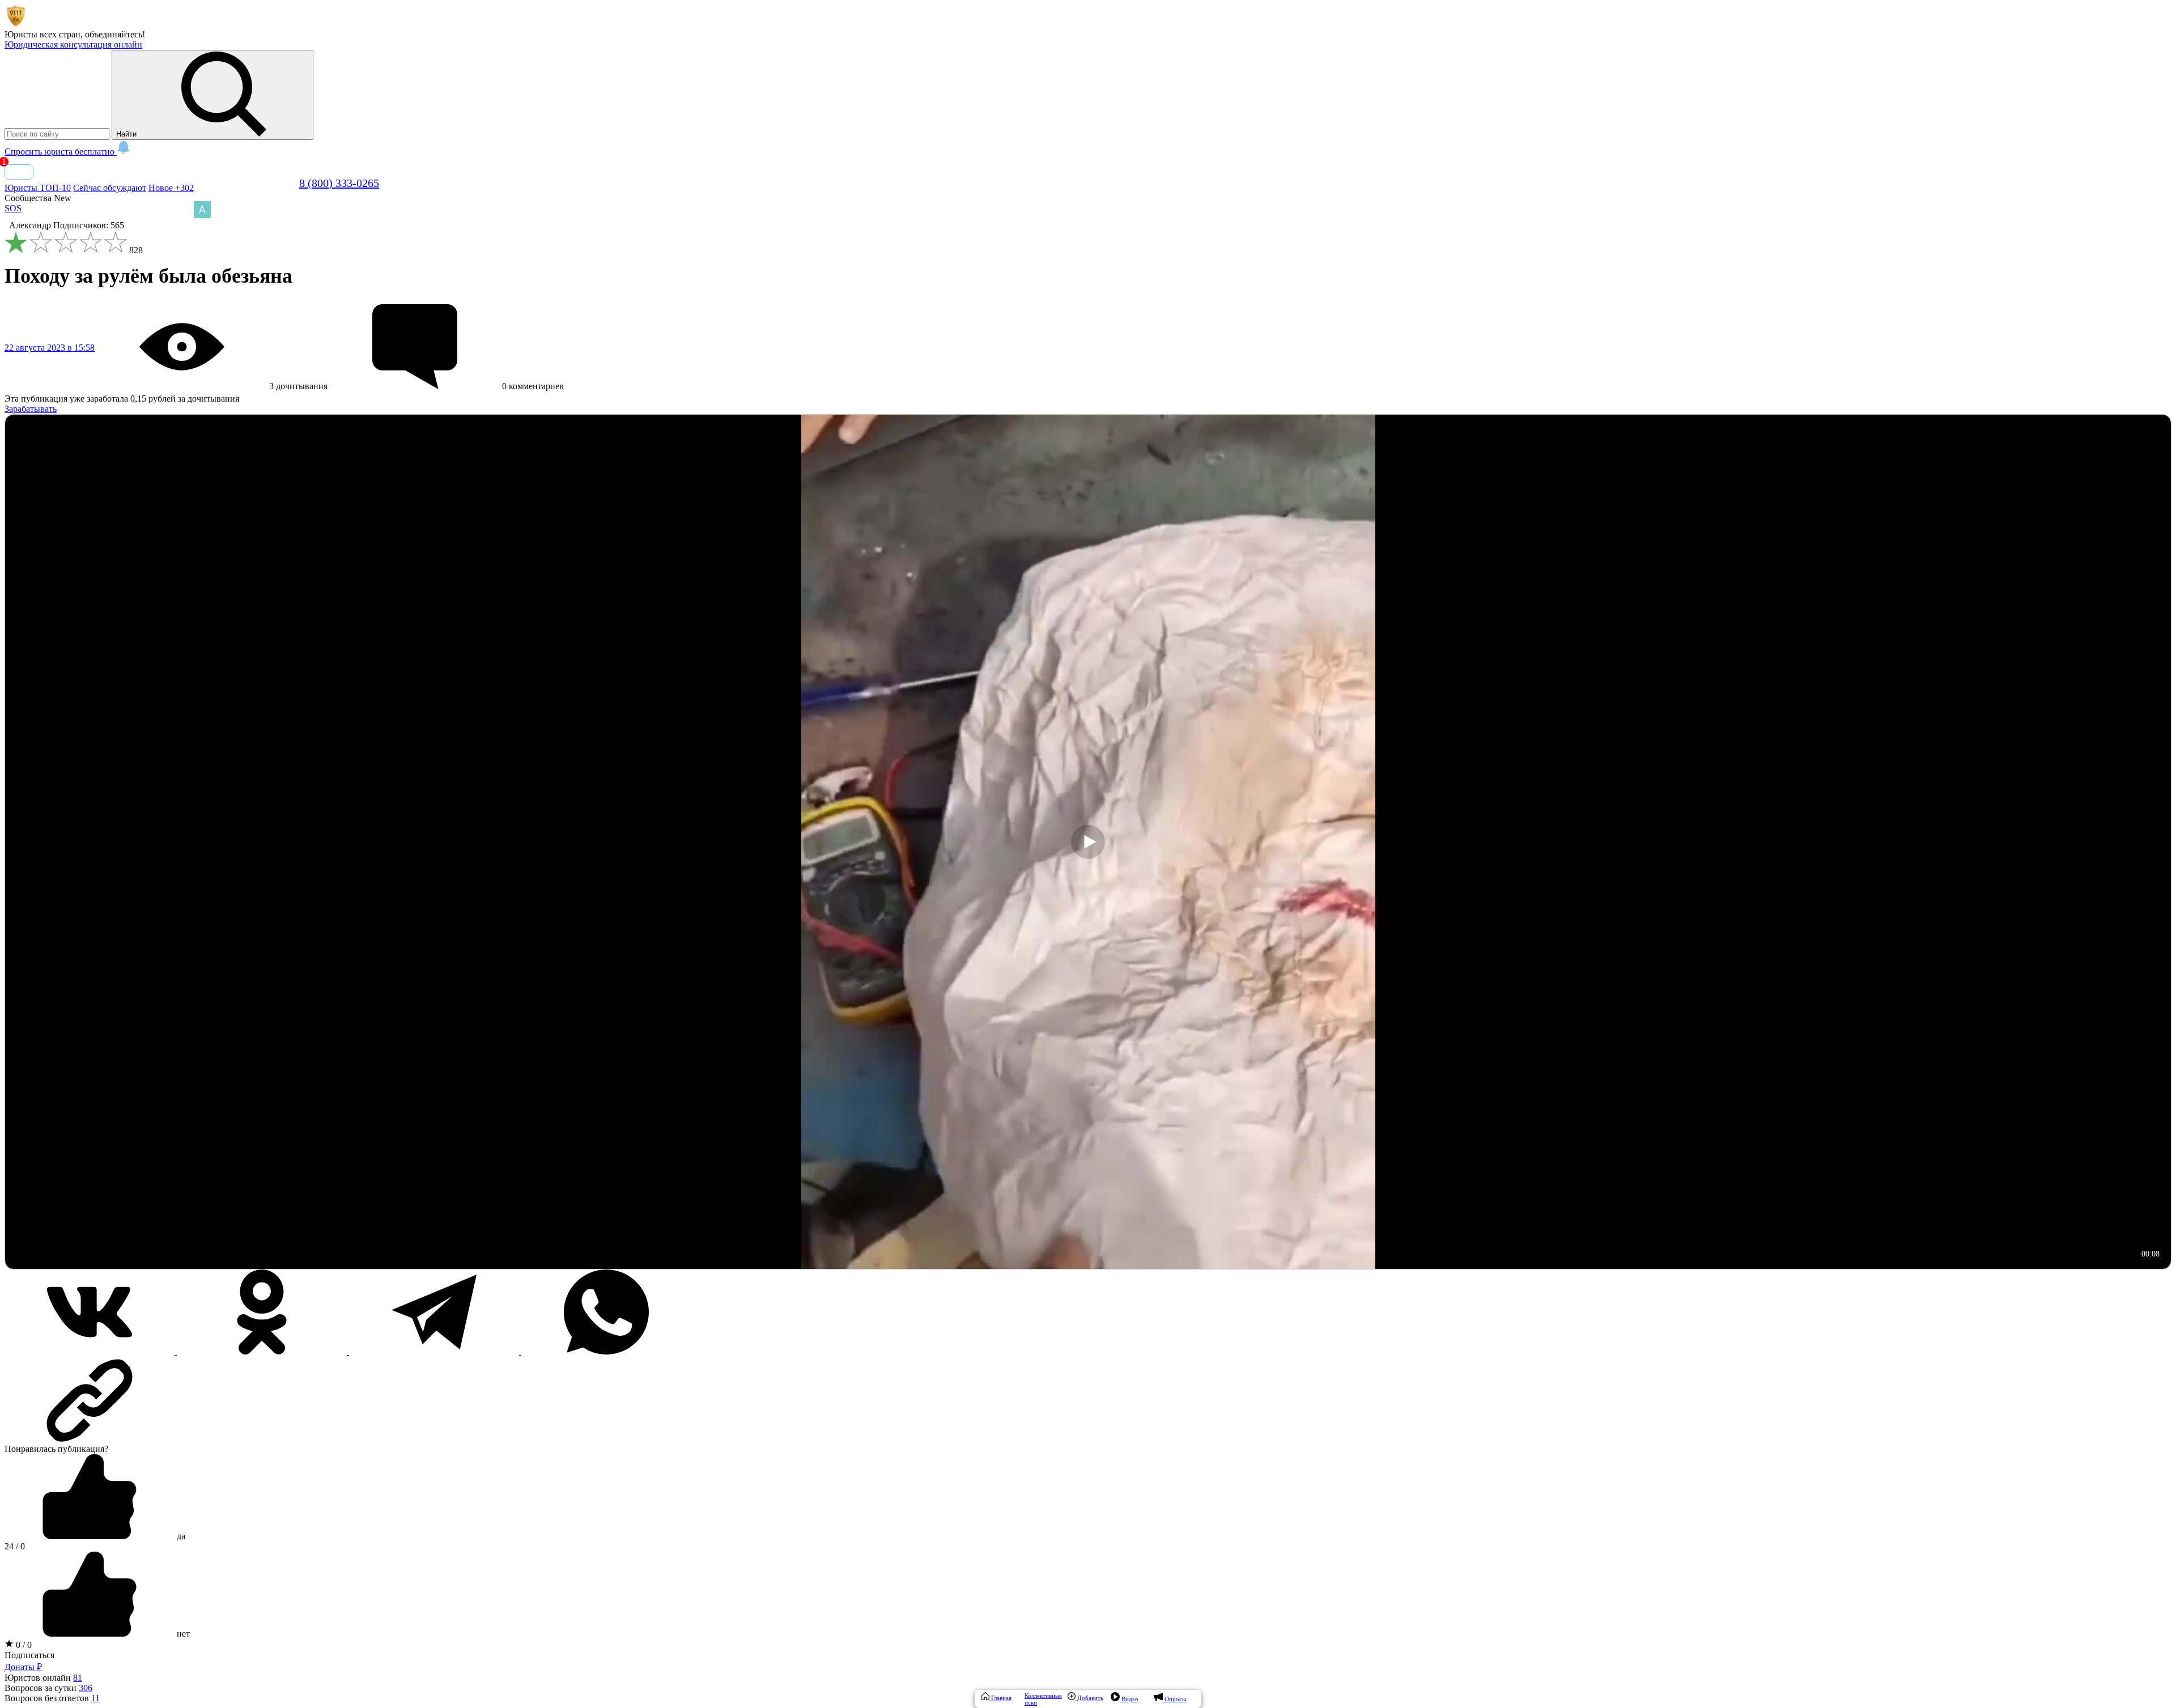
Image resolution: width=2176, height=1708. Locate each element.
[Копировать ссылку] (1088, 1400)
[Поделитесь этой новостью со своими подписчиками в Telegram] (435, 1351)
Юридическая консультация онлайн (73, 44)
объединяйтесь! (115, 34)
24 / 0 (15, 1546)
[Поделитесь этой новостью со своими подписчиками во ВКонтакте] (91, 1351)
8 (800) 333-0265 (339, 183)
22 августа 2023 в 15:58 (50, 348)
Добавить (1089, 1698)
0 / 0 (23, 1645)
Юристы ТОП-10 (38, 188)
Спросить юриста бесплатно (61, 152)
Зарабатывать (31, 409)
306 (86, 1688)
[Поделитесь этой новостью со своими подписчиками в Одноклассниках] (263, 1351)
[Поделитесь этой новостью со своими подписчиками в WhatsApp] (606, 1351)
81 (78, 1678)
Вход (19, 172)
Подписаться (29, 1655)
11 (95, 1698)
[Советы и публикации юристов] (16, 24)
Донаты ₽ (23, 1667)
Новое (171, 188)
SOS (13, 208)
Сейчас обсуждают (110, 188)
